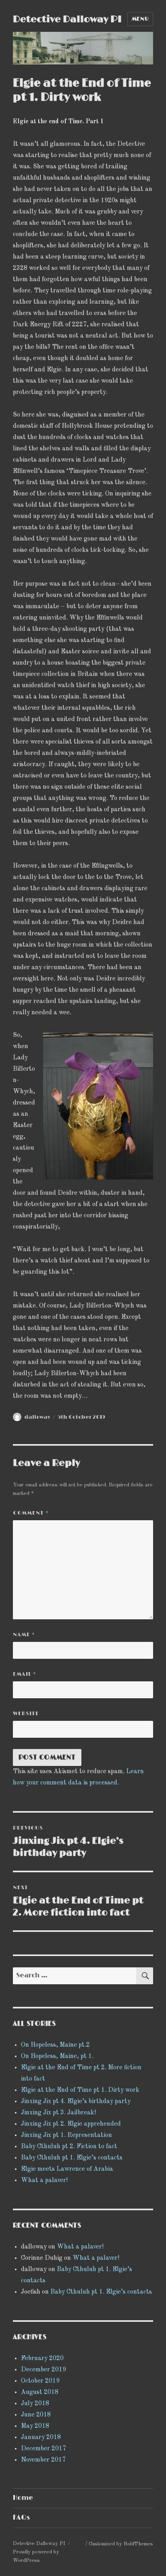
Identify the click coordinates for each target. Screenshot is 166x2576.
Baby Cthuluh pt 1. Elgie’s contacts (72, 2158)
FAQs (21, 2518)
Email (25, 1674)
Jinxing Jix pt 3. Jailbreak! (58, 2113)
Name (24, 1635)
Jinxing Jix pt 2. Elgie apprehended (71, 2124)
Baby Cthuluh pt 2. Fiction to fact (69, 2147)
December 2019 (44, 2370)
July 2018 (35, 2404)
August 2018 (40, 2392)
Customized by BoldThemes (121, 2544)
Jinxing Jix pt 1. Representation (66, 2135)
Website (26, 1714)
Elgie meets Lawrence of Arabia (67, 2169)
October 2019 (40, 2381)
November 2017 (43, 2460)
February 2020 (42, 2358)
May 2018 (35, 2426)
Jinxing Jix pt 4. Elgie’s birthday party (76, 2101)
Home (23, 2498)
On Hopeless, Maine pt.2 (55, 2045)
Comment (31, 1513)
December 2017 (44, 2449)
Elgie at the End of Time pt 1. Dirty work (80, 2090)
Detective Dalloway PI (67, 19)
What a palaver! (44, 2180)
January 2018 (41, 2437)
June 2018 (36, 2415)
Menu (140, 19)
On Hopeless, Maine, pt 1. (57, 2056)
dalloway (37, 1417)
